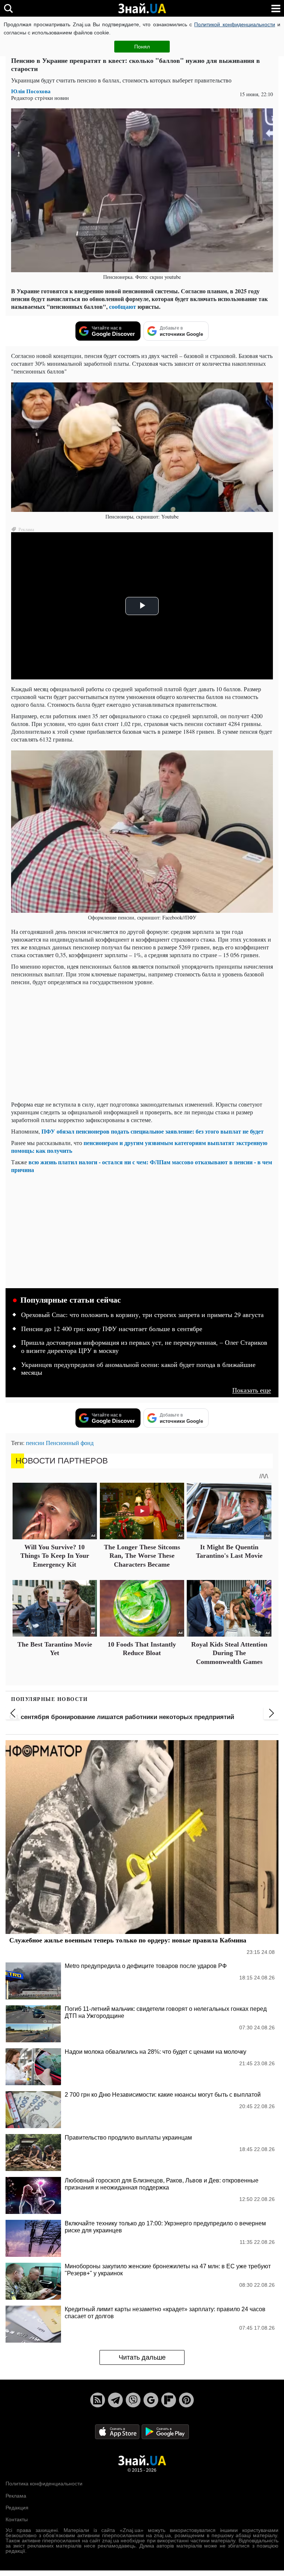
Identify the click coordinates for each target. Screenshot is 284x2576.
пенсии (35, 1443)
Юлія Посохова (31, 91)
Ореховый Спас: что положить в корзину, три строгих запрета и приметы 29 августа (142, 1315)
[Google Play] (165, 2432)
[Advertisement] (142, 1043)
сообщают (123, 306)
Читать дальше (142, 2357)
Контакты (17, 2519)
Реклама (16, 2496)
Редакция (17, 2508)
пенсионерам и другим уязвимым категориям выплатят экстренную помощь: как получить (139, 1147)
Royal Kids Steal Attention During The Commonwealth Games (229, 1653)
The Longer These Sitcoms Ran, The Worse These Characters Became (142, 1556)
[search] (8, 8)
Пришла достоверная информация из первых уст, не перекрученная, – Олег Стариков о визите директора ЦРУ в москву (144, 1347)
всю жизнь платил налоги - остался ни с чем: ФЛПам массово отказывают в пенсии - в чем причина (142, 1166)
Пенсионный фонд (70, 1443)
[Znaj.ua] (142, 9)
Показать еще (252, 1390)
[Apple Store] (118, 2432)
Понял (142, 47)
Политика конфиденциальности (44, 2484)
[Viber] (133, 2400)
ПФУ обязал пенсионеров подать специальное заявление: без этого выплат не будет (153, 1131)
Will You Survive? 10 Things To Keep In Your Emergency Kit (55, 1556)
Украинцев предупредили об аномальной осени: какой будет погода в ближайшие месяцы (138, 1369)
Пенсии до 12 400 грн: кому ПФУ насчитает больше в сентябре (112, 1329)
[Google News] (151, 2400)
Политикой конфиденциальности (234, 24)
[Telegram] (115, 2400)
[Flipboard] (169, 2400)
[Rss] (98, 2400)
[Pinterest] (186, 2400)
